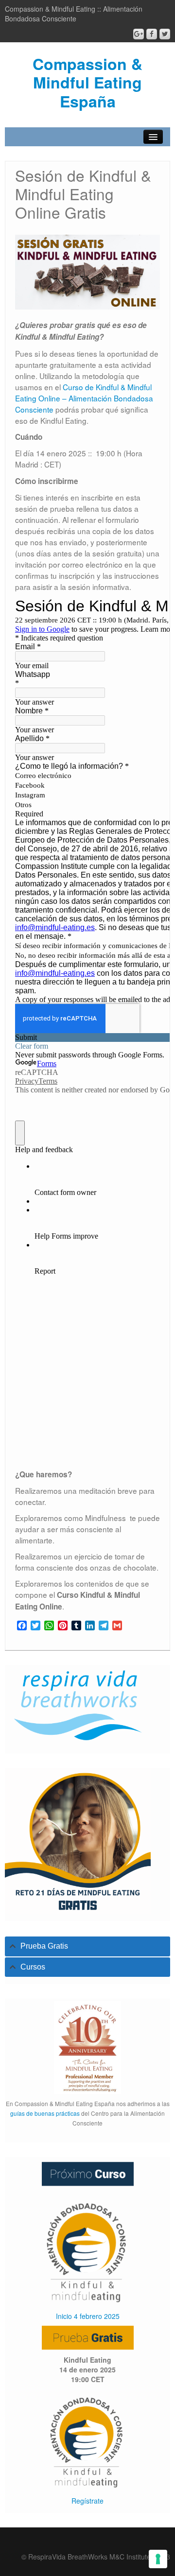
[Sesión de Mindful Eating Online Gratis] (87, 2440)
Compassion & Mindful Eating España (87, 82)
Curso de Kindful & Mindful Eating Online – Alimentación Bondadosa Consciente (84, 398)
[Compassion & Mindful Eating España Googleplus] (139, 34)
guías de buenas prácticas (45, 2113)
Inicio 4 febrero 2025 (88, 2316)
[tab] (87, 1946)
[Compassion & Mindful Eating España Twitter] (165, 34)
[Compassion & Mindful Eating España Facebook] (152, 34)
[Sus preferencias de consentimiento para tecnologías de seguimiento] (158, 2559)
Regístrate (87, 2501)
